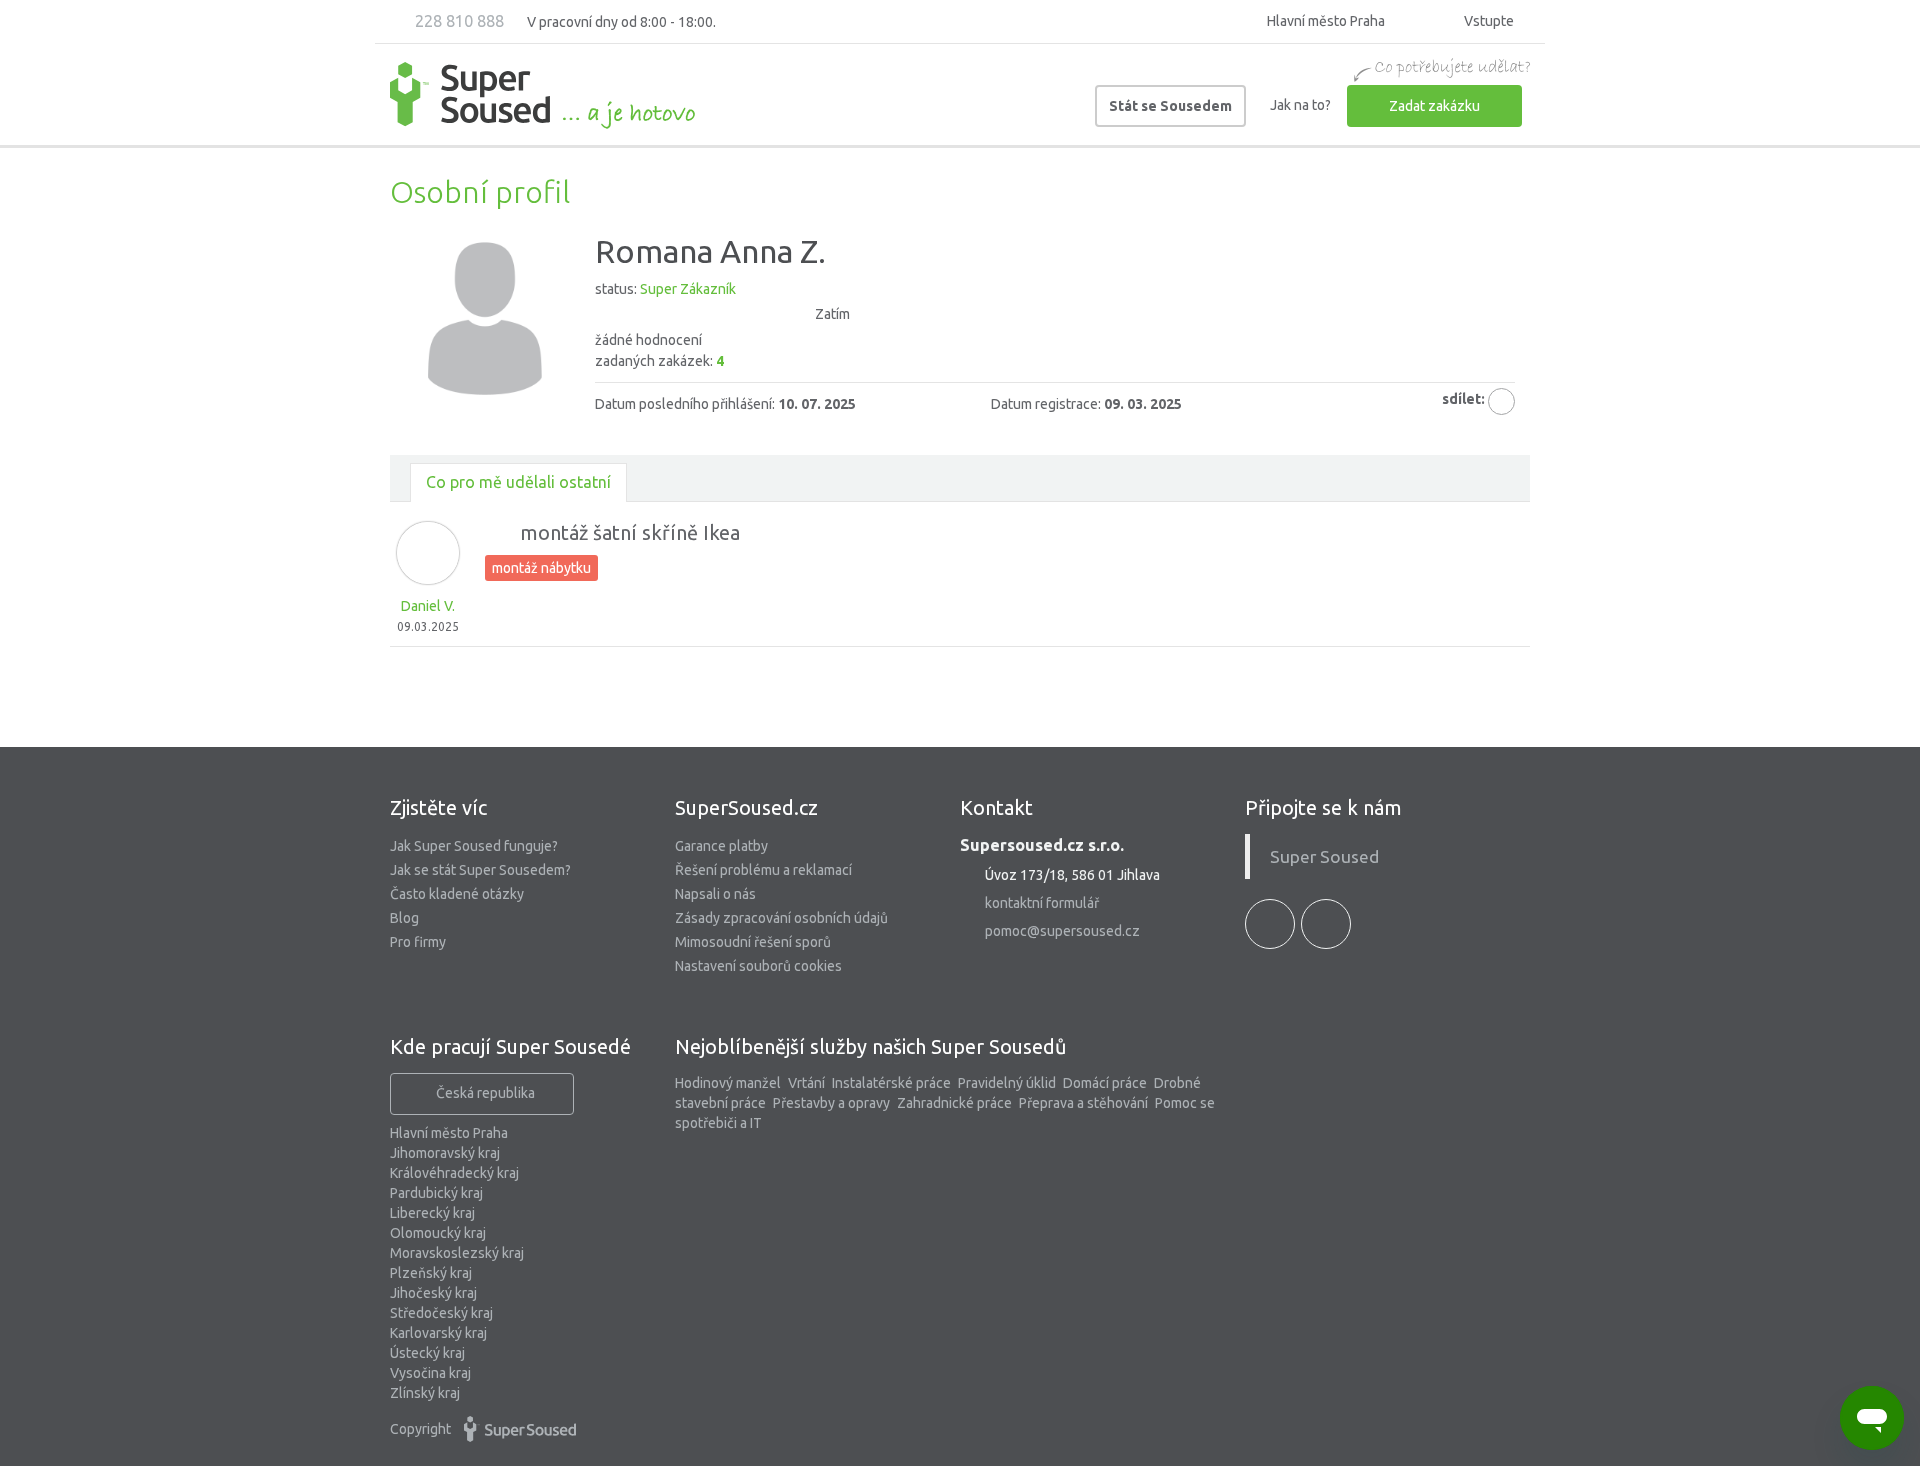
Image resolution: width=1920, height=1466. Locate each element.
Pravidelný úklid (1007, 1083)
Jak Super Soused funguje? (474, 846)
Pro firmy (418, 942)
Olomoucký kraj (438, 1233)
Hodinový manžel (728, 1083)
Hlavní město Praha (449, 1133)
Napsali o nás (715, 894)
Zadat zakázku (1434, 106)
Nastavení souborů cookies (758, 966)
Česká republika (485, 1093)
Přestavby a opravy (831, 1103)
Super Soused (1324, 856)
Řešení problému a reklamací (763, 870)
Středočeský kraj (441, 1313)
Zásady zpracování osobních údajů (781, 918)
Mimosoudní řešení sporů (753, 942)
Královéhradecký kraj (454, 1173)
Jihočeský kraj (433, 1293)
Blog (404, 918)
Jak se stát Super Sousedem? (480, 870)
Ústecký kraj (427, 1353)
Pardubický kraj (436, 1193)
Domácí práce (1105, 1083)
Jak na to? (1300, 105)
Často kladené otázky (457, 894)
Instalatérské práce (891, 1083)
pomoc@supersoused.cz (1062, 931)
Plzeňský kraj (431, 1273)
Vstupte (1487, 21)
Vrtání (806, 1083)
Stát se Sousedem (1170, 106)
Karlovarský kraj (438, 1333)
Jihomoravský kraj (445, 1153)
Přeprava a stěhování (1083, 1103)
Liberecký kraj (432, 1213)
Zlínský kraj (425, 1393)
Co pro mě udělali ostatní (518, 482)
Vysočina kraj (430, 1373)
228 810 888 (457, 21)
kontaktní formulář (1042, 903)
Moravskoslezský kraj (457, 1253)
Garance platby (721, 846)
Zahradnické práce (954, 1103)
